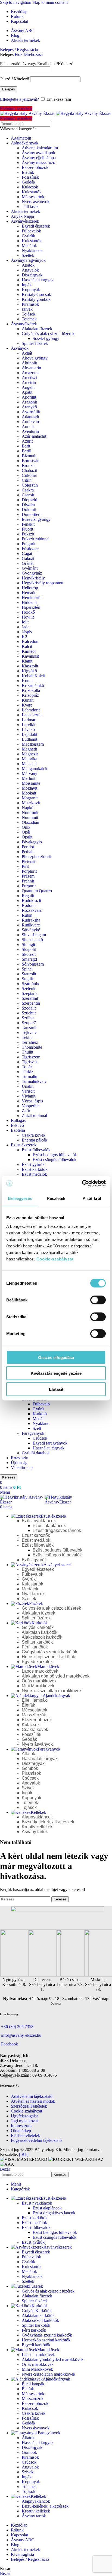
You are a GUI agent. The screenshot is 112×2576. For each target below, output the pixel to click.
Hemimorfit (32, 598)
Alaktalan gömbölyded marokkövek (56, 1676)
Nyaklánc (41, 1423)
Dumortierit (32, 514)
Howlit (28, 617)
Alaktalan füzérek (37, 329)
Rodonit (29, 905)
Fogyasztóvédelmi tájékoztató (36, 2140)
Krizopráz (30, 695)
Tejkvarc (29, 1032)
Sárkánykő (31, 930)
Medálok (29, 246)
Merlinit (29, 778)
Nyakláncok (32, 250)
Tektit (27, 1037)
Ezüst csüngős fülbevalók (55, 1160)
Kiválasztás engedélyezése (56, 1373)
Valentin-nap (22, 1467)
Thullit (27, 1052)
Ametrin (29, 382)
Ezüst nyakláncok (39, 1521)
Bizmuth (29, 456)
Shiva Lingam (34, 935)
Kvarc (27, 705)
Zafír (26, 1111)
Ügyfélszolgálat (24, 2116)
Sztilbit (28, 1018)
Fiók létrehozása (29, 54)
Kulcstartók (32, 192)
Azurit (27, 441)
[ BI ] (24, 2154)
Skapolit (29, 949)
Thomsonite (32, 1047)
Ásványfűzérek (24, 324)
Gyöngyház (32, 573)
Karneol (29, 651)
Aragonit (29, 402)
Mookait (29, 793)
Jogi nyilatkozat (24, 2121)
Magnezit (30, 754)
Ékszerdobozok (35, 167)
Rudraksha (31, 920)
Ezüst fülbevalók (36, 1150)
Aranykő (29, 407)
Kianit (27, 661)
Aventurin (30, 431)
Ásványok (20, 348)
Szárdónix (30, 984)
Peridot (28, 847)
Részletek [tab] (56, 1198)
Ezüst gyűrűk (33, 1164)
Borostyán (31, 461)
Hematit (29, 593)
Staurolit (29, 974)
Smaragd (29, 959)
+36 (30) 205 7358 (17, 2027)
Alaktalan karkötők (40, 1632)
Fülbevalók (31, 231)
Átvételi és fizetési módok (33, 2101)
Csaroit (28, 495)
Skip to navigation (16, 2)
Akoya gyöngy (35, 358)
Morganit (30, 798)
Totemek (29, 319)
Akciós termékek (25, 211)
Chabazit (29, 470)
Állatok (28, 265)
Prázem (28, 876)
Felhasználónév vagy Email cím (37, 64)
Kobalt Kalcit (33, 676)
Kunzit (28, 700)
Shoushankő (32, 940)
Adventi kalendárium (40, 148)
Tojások (29, 314)
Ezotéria (18, 1130)
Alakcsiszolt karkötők (42, 1637)
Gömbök (30, 1768)
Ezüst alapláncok (49, 1526)
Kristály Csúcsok (36, 294)
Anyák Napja (22, 216)
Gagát (27, 554)
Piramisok (30, 304)
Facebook (10, 2044)
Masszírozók (34, 1715)
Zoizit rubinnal (34, 1116)
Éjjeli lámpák (34, 1700)
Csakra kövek (34, 1135)
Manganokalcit (35, 769)
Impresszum (21, 2126)
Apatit (27, 392)
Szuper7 (29, 1023)
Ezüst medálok (34, 1174)
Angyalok (30, 270)
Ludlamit (29, 739)
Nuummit (30, 817)
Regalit (28, 896)
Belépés (9, 89)
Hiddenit (29, 602)
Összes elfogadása (56, 1357)
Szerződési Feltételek (29, 2106)
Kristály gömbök (36, 299)
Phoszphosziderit (36, 857)
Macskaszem (33, 744)
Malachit (29, 764)
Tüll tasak (30, 206)
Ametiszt (29, 378)
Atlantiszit (30, 417)
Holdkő (28, 612)
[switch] (98, 1300)
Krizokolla (31, 690)
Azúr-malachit (34, 436)
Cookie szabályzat (27, 2111)
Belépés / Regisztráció (30, 2559)
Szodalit (29, 1008)
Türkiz (27, 1072)
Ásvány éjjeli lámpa (39, 158)
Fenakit (28, 524)
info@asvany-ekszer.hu (21, 2035)
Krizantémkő (33, 685)
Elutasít (56, 1389)
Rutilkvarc (31, 925)
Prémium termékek (16, 108)
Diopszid (29, 500)
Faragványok (33, 1433)
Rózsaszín (20, 1458)
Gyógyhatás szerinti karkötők (49, 1652)
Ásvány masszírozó (38, 163)
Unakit (28, 1086)
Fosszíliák (30, 177)
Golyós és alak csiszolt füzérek (48, 334)
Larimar (29, 720)
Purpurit (29, 886)
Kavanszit (30, 656)
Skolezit (29, 954)
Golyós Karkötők (38, 1627)
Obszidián (30, 822)
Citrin (27, 480)
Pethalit (28, 852)
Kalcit (27, 646)
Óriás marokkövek (39, 1681)
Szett (37, 1428)
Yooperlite (31, 1106)
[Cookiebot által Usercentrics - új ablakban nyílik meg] (82, 1183)
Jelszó (15, 79)
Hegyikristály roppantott (43, 583)
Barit (26, 446)
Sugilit (27, 979)
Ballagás (18, 1120)
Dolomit (29, 510)
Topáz (27, 1067)
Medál (38, 1419)
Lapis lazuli (32, 715)
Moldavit (29, 788)
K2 (24, 637)
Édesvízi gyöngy (36, 519)
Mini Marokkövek (38, 1686)
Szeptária (30, 993)
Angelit (28, 387)
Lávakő (28, 729)
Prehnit (28, 881)
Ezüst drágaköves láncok (57, 1530)
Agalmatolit (21, 138)
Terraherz (30, 1042)
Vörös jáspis (32, 1101)
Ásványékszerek (25, 221)
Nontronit (30, 813)
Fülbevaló (41, 1404)
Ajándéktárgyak (25, 143)
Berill (27, 451)
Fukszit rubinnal (36, 539)
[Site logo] (28, 113)
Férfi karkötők (35, 1647)
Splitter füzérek (35, 343)
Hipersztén (31, 607)
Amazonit (30, 373)
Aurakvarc (31, 422)
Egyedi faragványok (50, 1443)
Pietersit (29, 861)
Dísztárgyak (32, 275)
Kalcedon (30, 641)
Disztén (28, 505)
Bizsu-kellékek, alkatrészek (48, 1822)
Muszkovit (31, 803)
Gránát (28, 563)
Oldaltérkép (21, 2131)
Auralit (28, 426)
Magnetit (29, 749)
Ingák (27, 285)
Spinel (27, 969)
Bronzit (28, 466)
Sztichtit (29, 1013)
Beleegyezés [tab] (20, 1198)
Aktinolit (29, 363)
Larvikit (29, 725)
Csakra (28, 490)
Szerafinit (30, 998)
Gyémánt (30, 568)
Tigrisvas (29, 1062)
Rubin (27, 915)
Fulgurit (29, 544)
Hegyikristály (33, 578)
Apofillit (29, 397)
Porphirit (29, 871)
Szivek (28, 1788)
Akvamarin (31, 368)
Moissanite (31, 783)
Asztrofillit (31, 412)
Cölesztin (30, 485)
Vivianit (29, 1096)
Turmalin (29, 1076)
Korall (27, 681)
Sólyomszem (33, 964)
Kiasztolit (30, 666)
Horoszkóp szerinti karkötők (48, 1657)
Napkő (28, 808)
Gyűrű (38, 1409)
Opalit (27, 837)
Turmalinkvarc (34, 1081)
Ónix (26, 827)
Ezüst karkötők (35, 1169)
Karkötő (40, 1414)
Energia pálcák (35, 1140)
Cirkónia (29, 475)
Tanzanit (29, 1028)
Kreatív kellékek (37, 1827)
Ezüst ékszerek (24, 1145)
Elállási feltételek (25, 2135)
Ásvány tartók (35, 1832)
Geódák (29, 182)
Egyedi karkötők (37, 1662)
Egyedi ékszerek (36, 226)
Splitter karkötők (37, 1642)
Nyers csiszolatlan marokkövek (52, 1691)
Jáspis (27, 632)
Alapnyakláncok (37, 1817)
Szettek (28, 255)
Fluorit (27, 529)
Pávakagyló (32, 842)
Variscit (28, 1091)
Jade (26, 627)
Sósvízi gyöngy (46, 338)
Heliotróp (30, 588)
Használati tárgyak (38, 280)
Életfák (28, 172)
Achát (27, 353)
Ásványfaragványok (28, 260)
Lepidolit (29, 734)
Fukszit (28, 534)
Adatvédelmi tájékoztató (32, 2096)
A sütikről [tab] (92, 1198)
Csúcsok (40, 1438)
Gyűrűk (28, 236)
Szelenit (29, 989)
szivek (27, 309)
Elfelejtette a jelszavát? (19, 99)
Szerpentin (31, 1003)
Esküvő (17, 1125)
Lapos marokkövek (40, 1671)
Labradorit (31, 710)
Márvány (29, 773)
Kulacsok (30, 187)
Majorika (29, 759)
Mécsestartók (33, 197)
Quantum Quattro (37, 891)
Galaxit (28, 558)
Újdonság (19, 1463)
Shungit (28, 945)
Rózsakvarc (32, 910)
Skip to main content (50, 2)
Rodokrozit (31, 901)
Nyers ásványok (36, 202)
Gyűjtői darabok (36, 1453)
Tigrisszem (31, 1057)
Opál (26, 832)
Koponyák (31, 290)
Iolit (25, 622)
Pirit (25, 866)
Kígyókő (29, 671)
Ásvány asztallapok (38, 153)
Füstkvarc (30, 549)
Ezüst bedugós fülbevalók (55, 1155)
